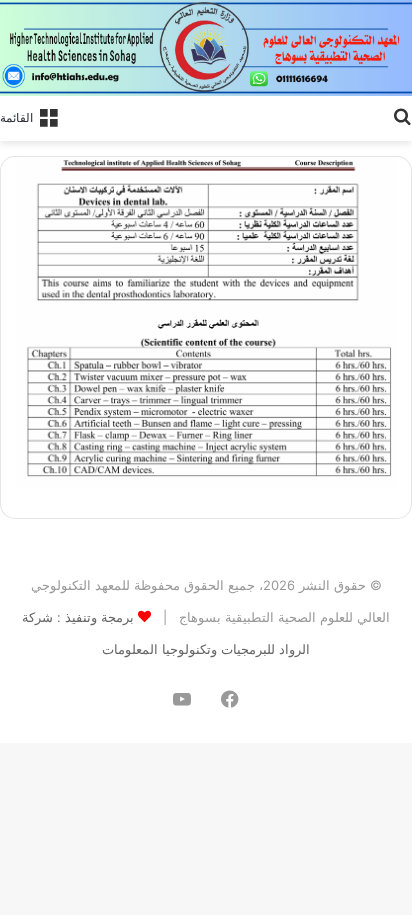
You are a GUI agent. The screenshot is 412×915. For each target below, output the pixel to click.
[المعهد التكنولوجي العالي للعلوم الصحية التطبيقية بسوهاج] (206, 48)
